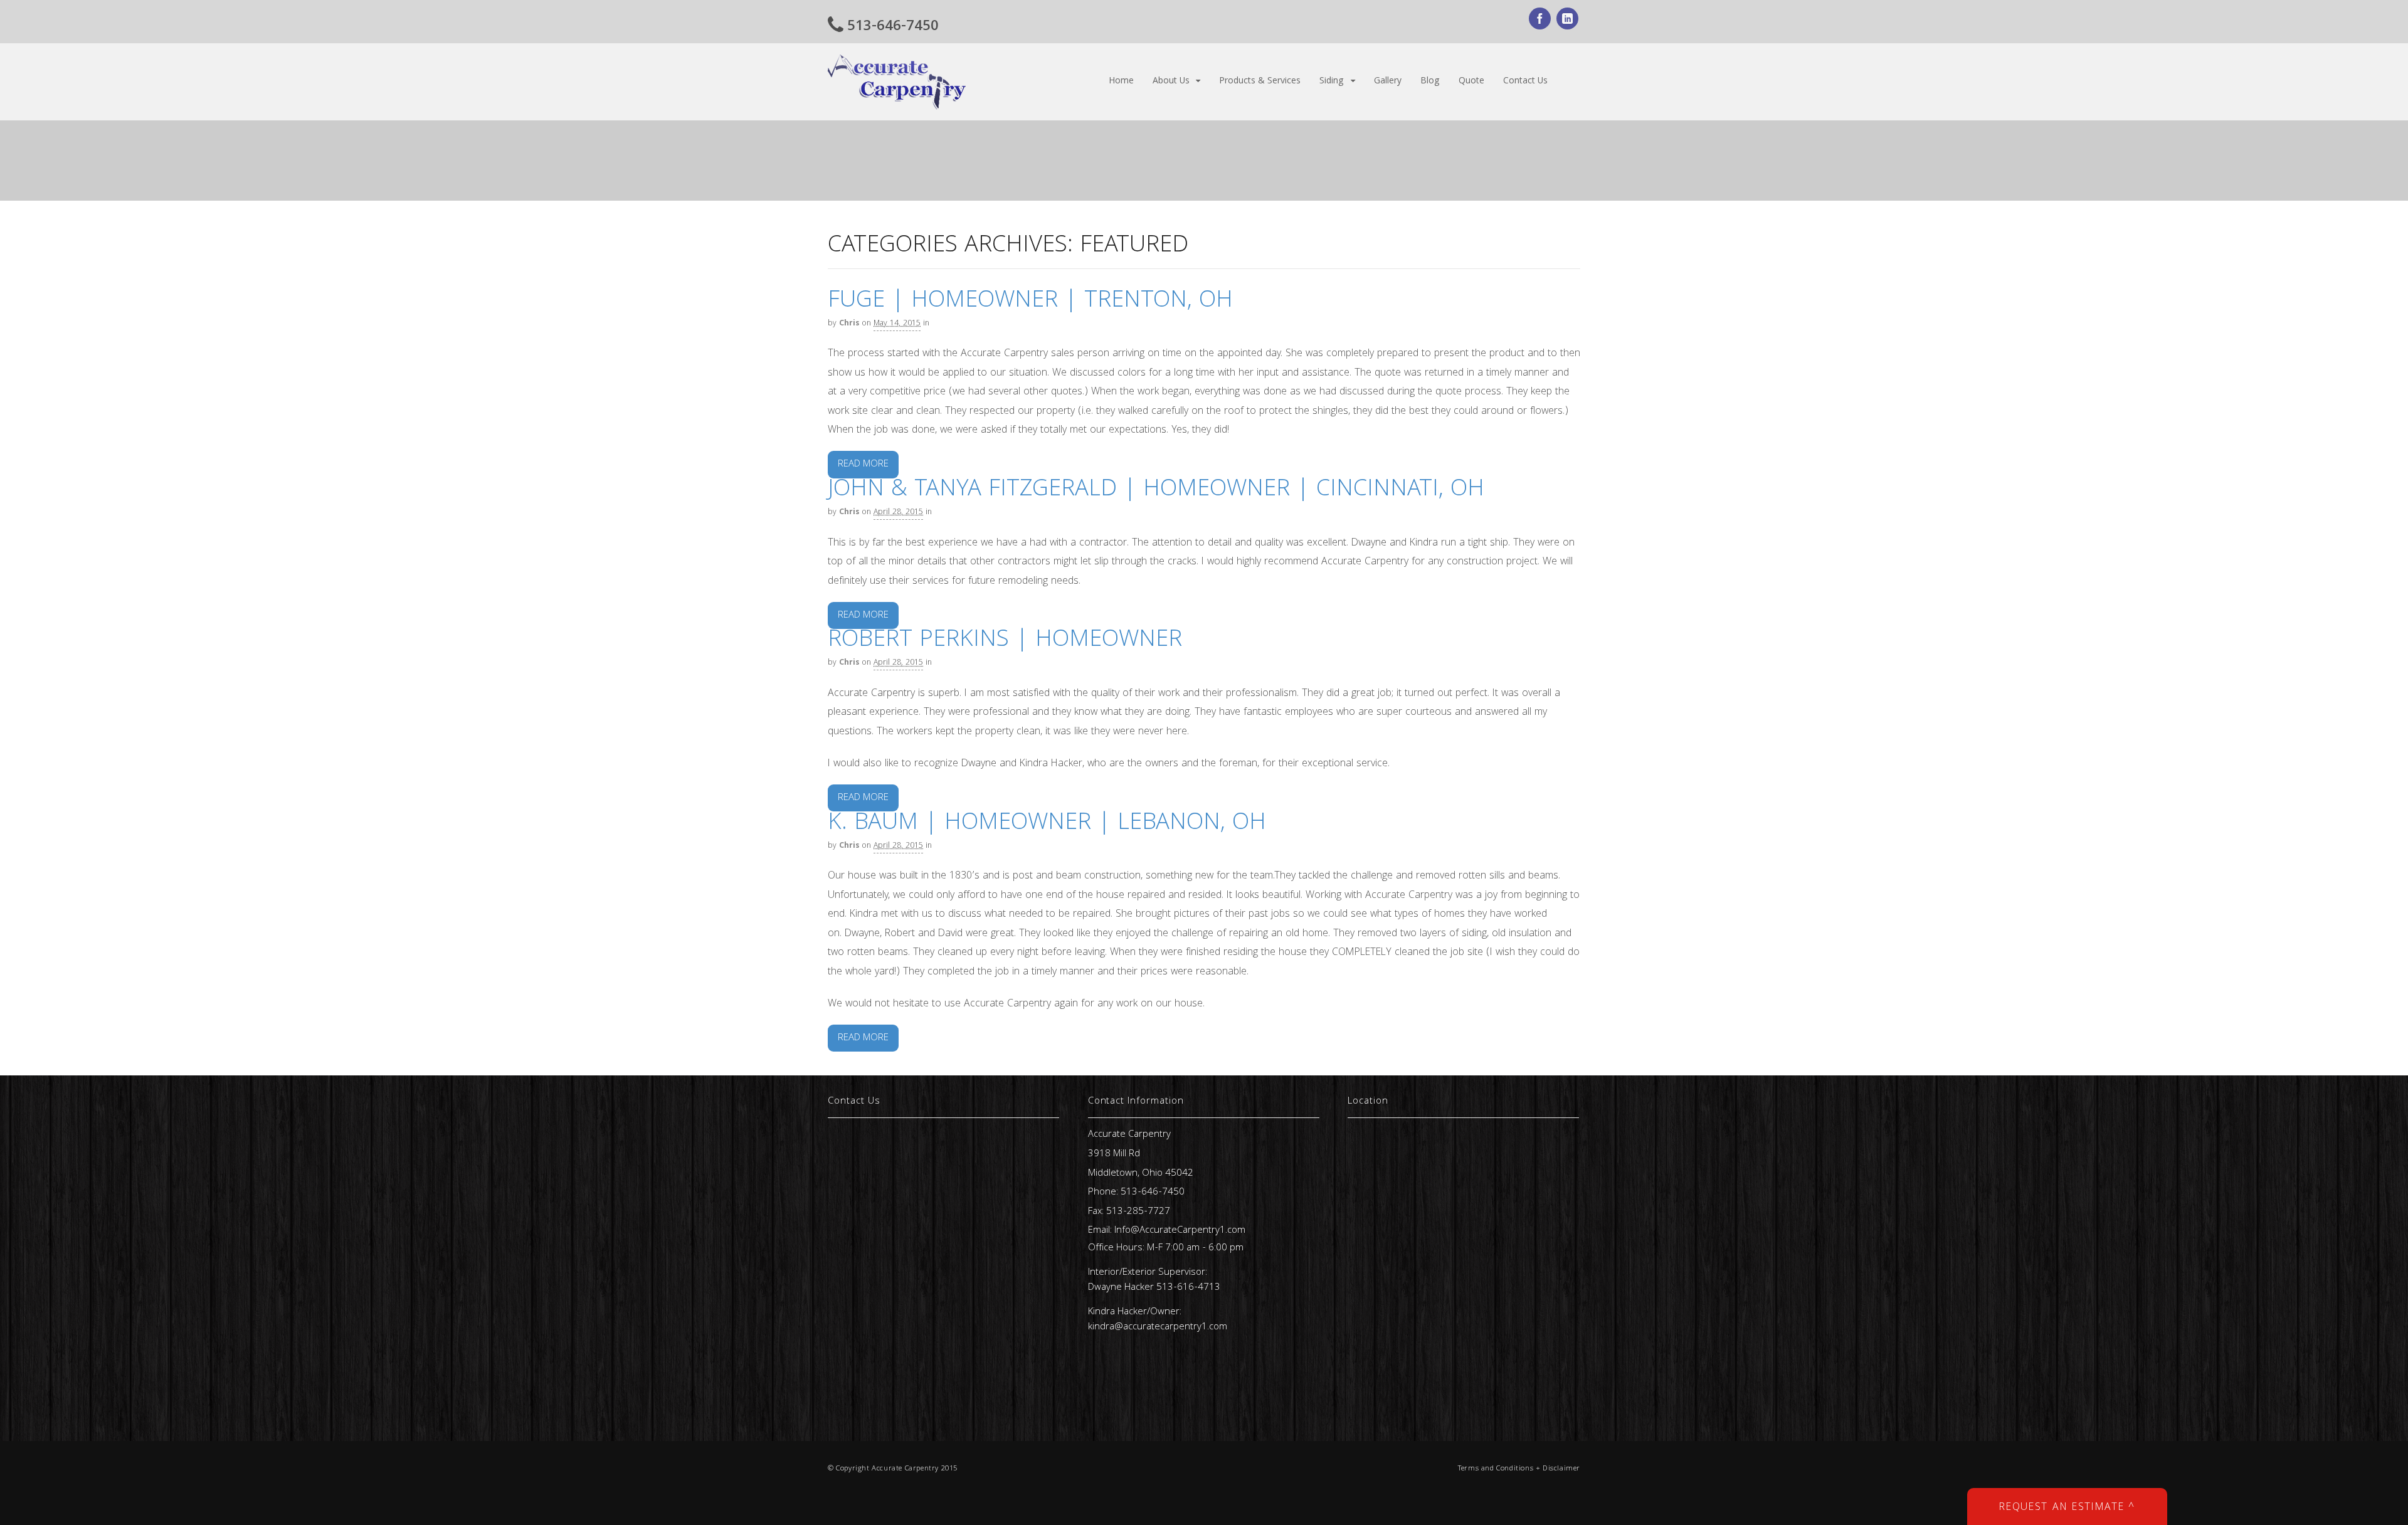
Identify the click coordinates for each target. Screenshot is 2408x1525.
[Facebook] (1541, 21)
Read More (863, 465)
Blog (1430, 82)
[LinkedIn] (1568, 21)
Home (1121, 82)
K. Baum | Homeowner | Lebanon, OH (1047, 824)
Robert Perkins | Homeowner (1005, 641)
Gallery (1388, 82)
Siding (1332, 82)
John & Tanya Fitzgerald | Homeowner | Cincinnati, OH (1156, 491)
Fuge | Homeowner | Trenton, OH (1030, 302)
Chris (849, 324)
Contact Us (1525, 82)
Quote (1471, 82)
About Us (1171, 82)
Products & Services (1260, 82)
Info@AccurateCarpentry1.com (1180, 1231)
